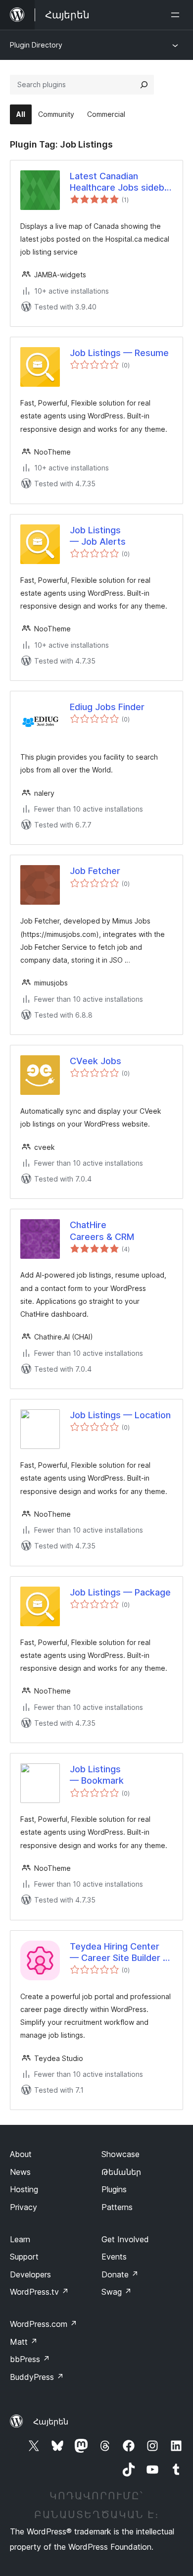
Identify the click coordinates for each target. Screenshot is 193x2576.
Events (114, 2257)
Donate (120, 2274)
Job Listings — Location (120, 1415)
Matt (24, 2342)
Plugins (114, 2189)
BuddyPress (37, 2377)
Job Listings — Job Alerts (98, 536)
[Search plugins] (144, 85)
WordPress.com (44, 2324)
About (21, 2154)
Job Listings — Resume (119, 353)
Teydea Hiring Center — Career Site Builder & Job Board (119, 1953)
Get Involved (125, 2239)
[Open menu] (177, 15)
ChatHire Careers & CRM (102, 1231)
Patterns (117, 2207)
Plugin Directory (36, 45)
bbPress (30, 2359)
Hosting (24, 2189)
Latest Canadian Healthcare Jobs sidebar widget (121, 182)
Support (24, 2257)
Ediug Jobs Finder (107, 707)
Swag (117, 2292)
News (20, 2172)
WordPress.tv (39, 2292)
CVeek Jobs (96, 1061)
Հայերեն (51, 2421)
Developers (30, 2274)
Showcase (121, 2154)
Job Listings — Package (120, 1592)
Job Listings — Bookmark (97, 1775)
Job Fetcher (95, 871)
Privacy (24, 2207)
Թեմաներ (121, 2172)
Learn (20, 2239)
